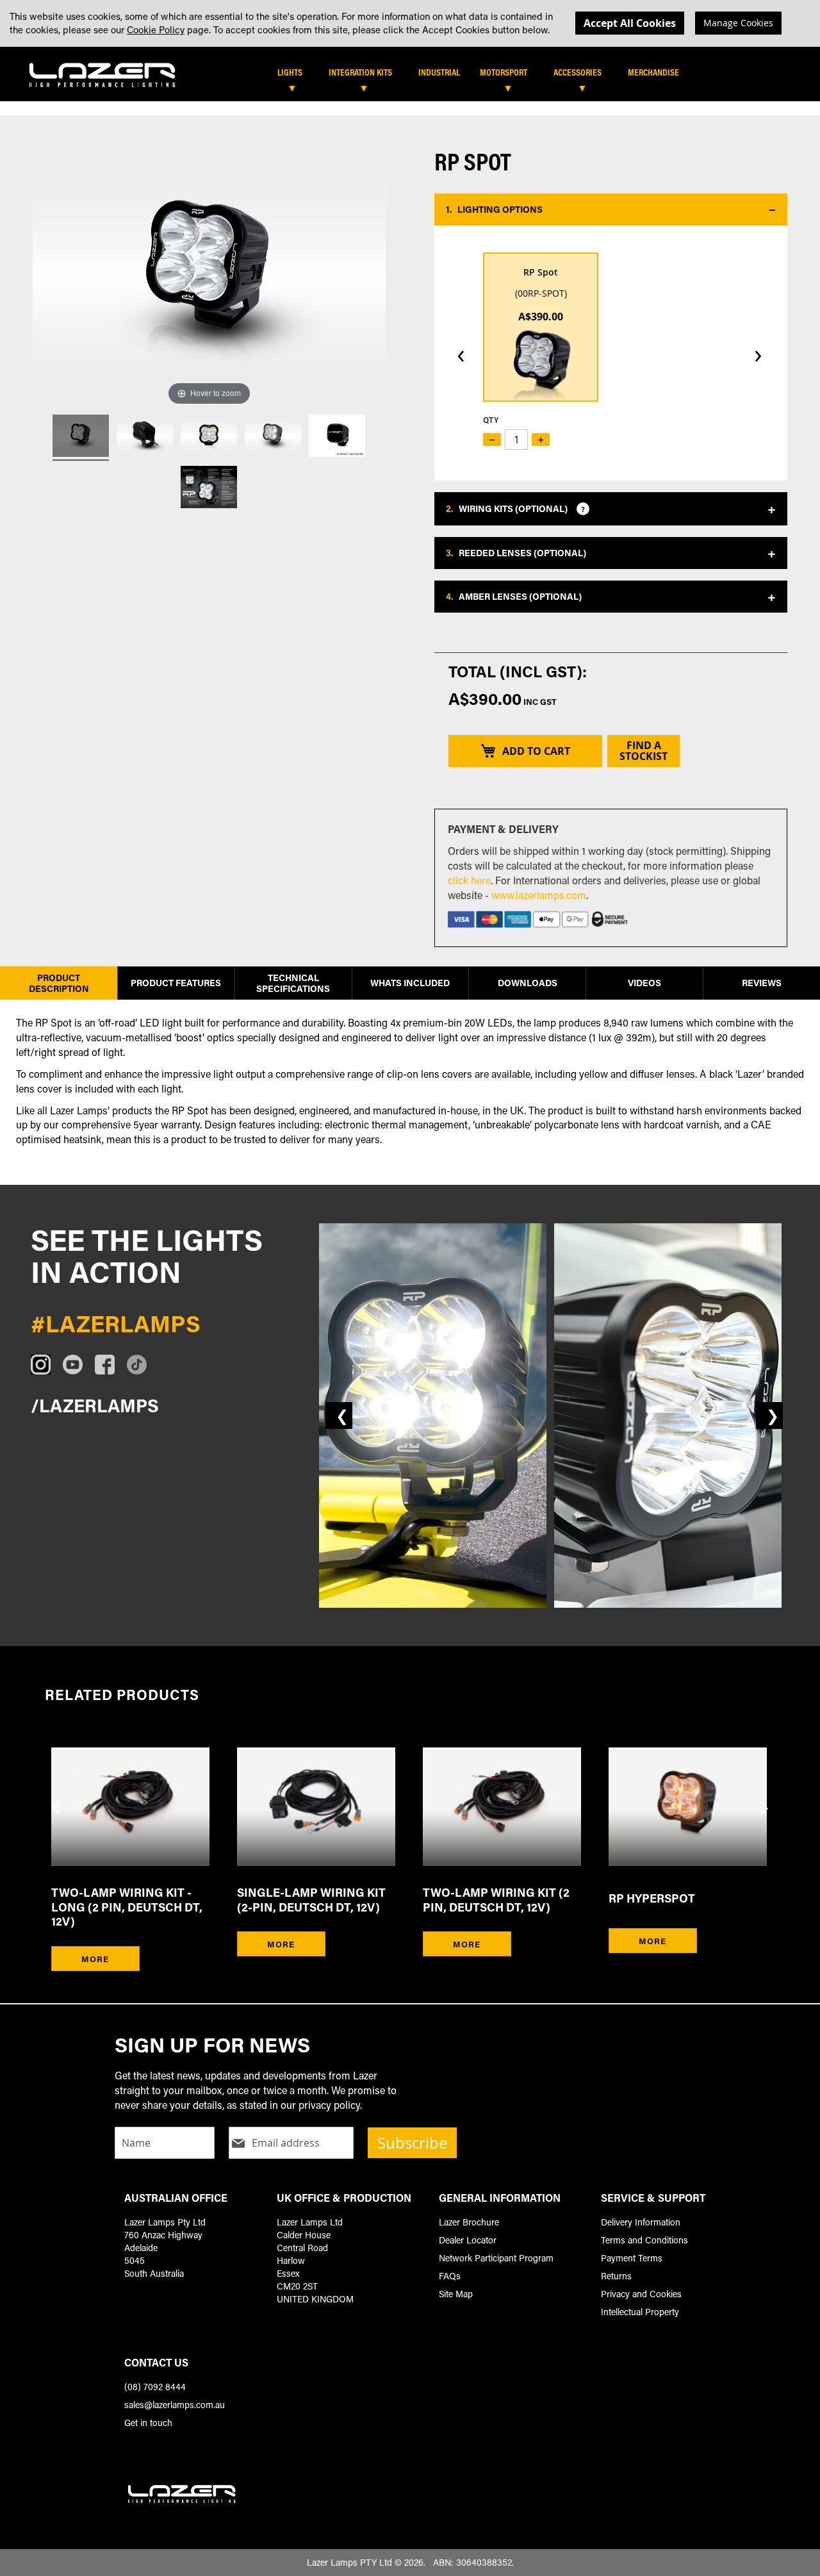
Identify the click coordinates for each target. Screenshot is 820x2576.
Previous (58, 1800)
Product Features (176, 983)
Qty (491, 420)
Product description (59, 983)
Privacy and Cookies (641, 2294)
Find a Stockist (644, 751)
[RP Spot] (81, 438)
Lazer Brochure (469, 2222)
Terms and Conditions (644, 2240)
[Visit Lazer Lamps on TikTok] (143, 1365)
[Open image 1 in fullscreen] (433, 1416)
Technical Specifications (293, 983)
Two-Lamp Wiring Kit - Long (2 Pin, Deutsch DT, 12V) (127, 1907)
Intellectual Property (640, 2312)
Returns (616, 2276)
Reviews (762, 983)
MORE (95, 1959)
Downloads (528, 983)
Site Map (456, 2294)
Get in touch (148, 2423)
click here (469, 880)
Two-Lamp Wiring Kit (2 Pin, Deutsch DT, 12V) (496, 1900)
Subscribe (412, 2143)
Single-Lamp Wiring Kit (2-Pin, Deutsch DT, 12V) (311, 1900)
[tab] (418, 77)
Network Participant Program (496, 2258)
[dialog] (410, 23)
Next (762, 1800)
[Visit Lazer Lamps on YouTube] (79, 1365)
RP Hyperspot (652, 1898)
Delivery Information (641, 2222)
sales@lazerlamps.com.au (175, 2405)
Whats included (410, 983)
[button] (611, 210)
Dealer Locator (468, 2240)
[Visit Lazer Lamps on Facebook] (111, 1365)
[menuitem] (296, 72)
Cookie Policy (156, 29)
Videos (644, 983)
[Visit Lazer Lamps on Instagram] (47, 1365)
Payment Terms (632, 2258)
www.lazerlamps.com (539, 895)
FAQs (450, 2276)
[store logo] (102, 71)
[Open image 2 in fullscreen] (668, 1416)
